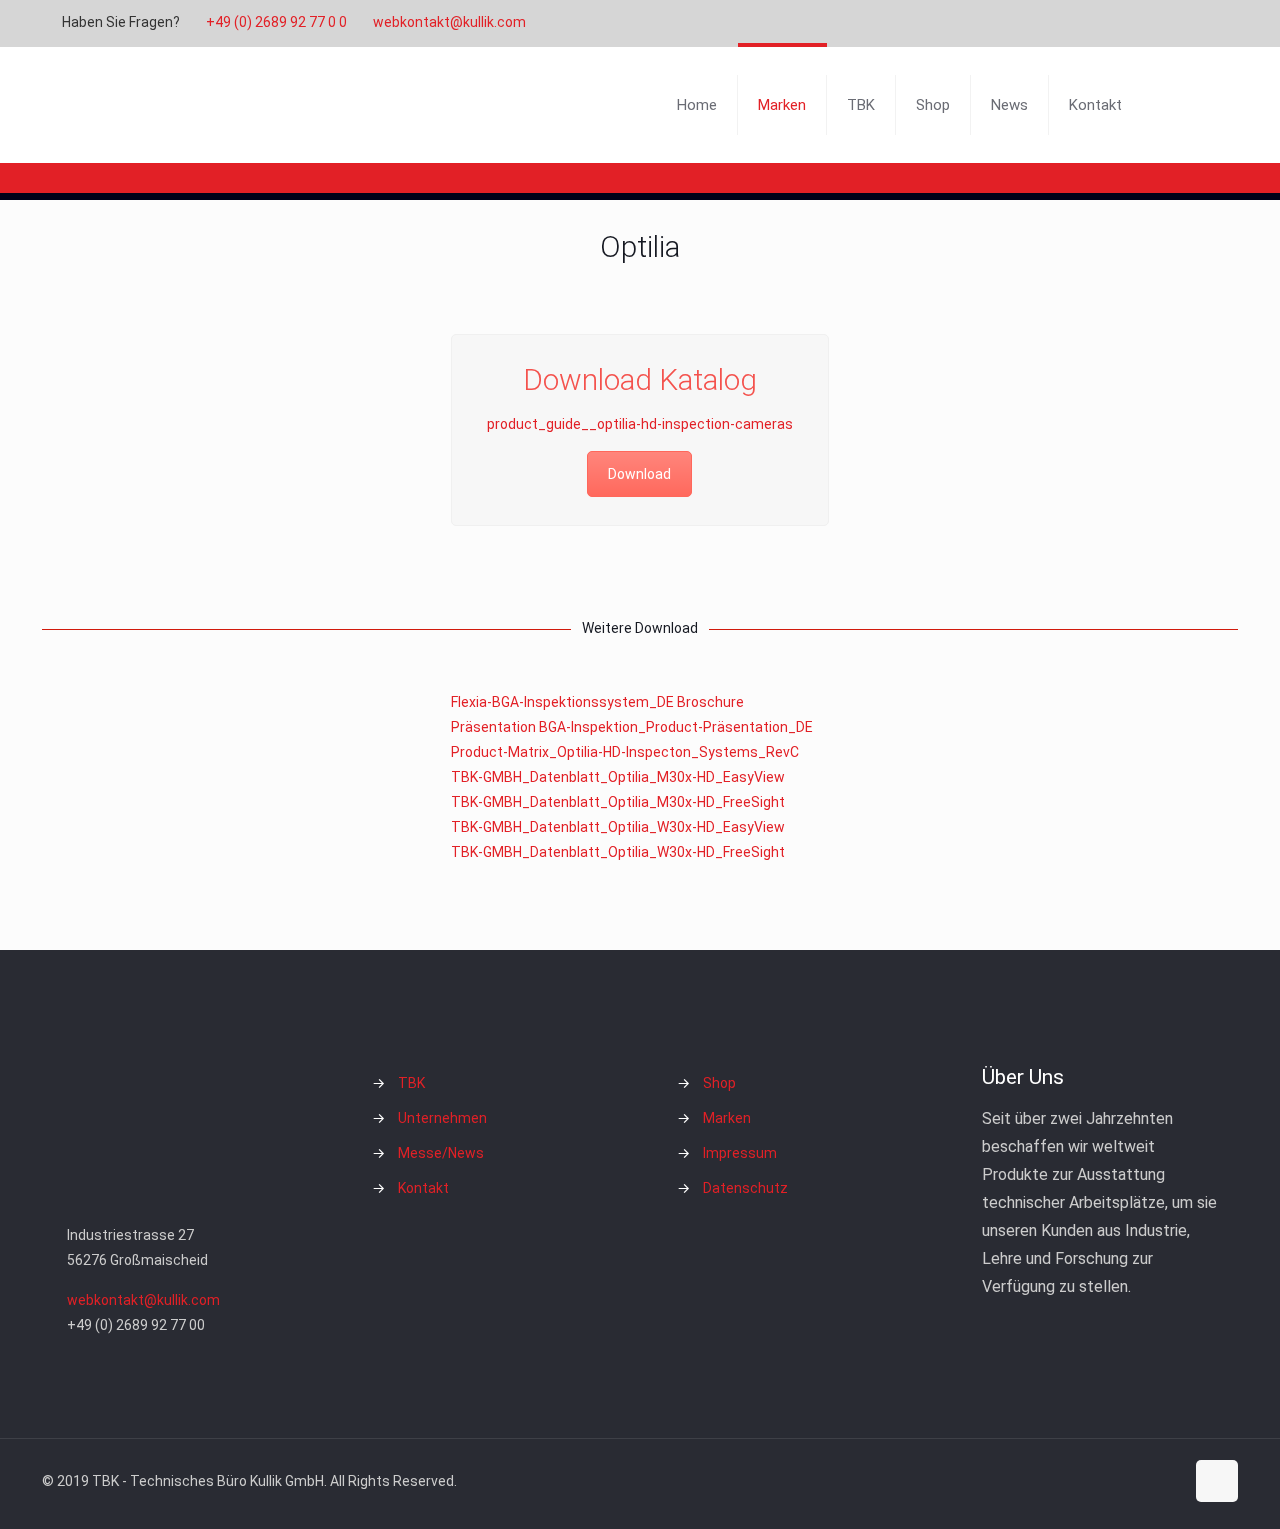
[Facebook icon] (1106, 23)
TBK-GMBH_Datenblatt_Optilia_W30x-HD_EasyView (618, 827)
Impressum (740, 1153)
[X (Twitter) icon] (1131, 23)
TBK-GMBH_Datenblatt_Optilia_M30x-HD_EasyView (618, 777)
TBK (411, 1083)
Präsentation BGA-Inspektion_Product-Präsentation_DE (632, 727)
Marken (727, 1118)
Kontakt (423, 1188)
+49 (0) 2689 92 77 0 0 (276, 22)
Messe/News (441, 1153)
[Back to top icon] (1217, 1481)
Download (639, 474)
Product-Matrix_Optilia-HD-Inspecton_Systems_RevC (625, 752)
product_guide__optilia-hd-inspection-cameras (640, 424)
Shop (719, 1083)
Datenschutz (745, 1188)
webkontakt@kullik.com (449, 22)
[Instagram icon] (1181, 23)
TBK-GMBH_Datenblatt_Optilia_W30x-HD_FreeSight (618, 852)
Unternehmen (442, 1118)
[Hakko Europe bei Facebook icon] (1206, 23)
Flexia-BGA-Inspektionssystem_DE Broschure (597, 702)
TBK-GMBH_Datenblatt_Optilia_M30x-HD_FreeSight (618, 802)
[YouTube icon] (1156, 23)
